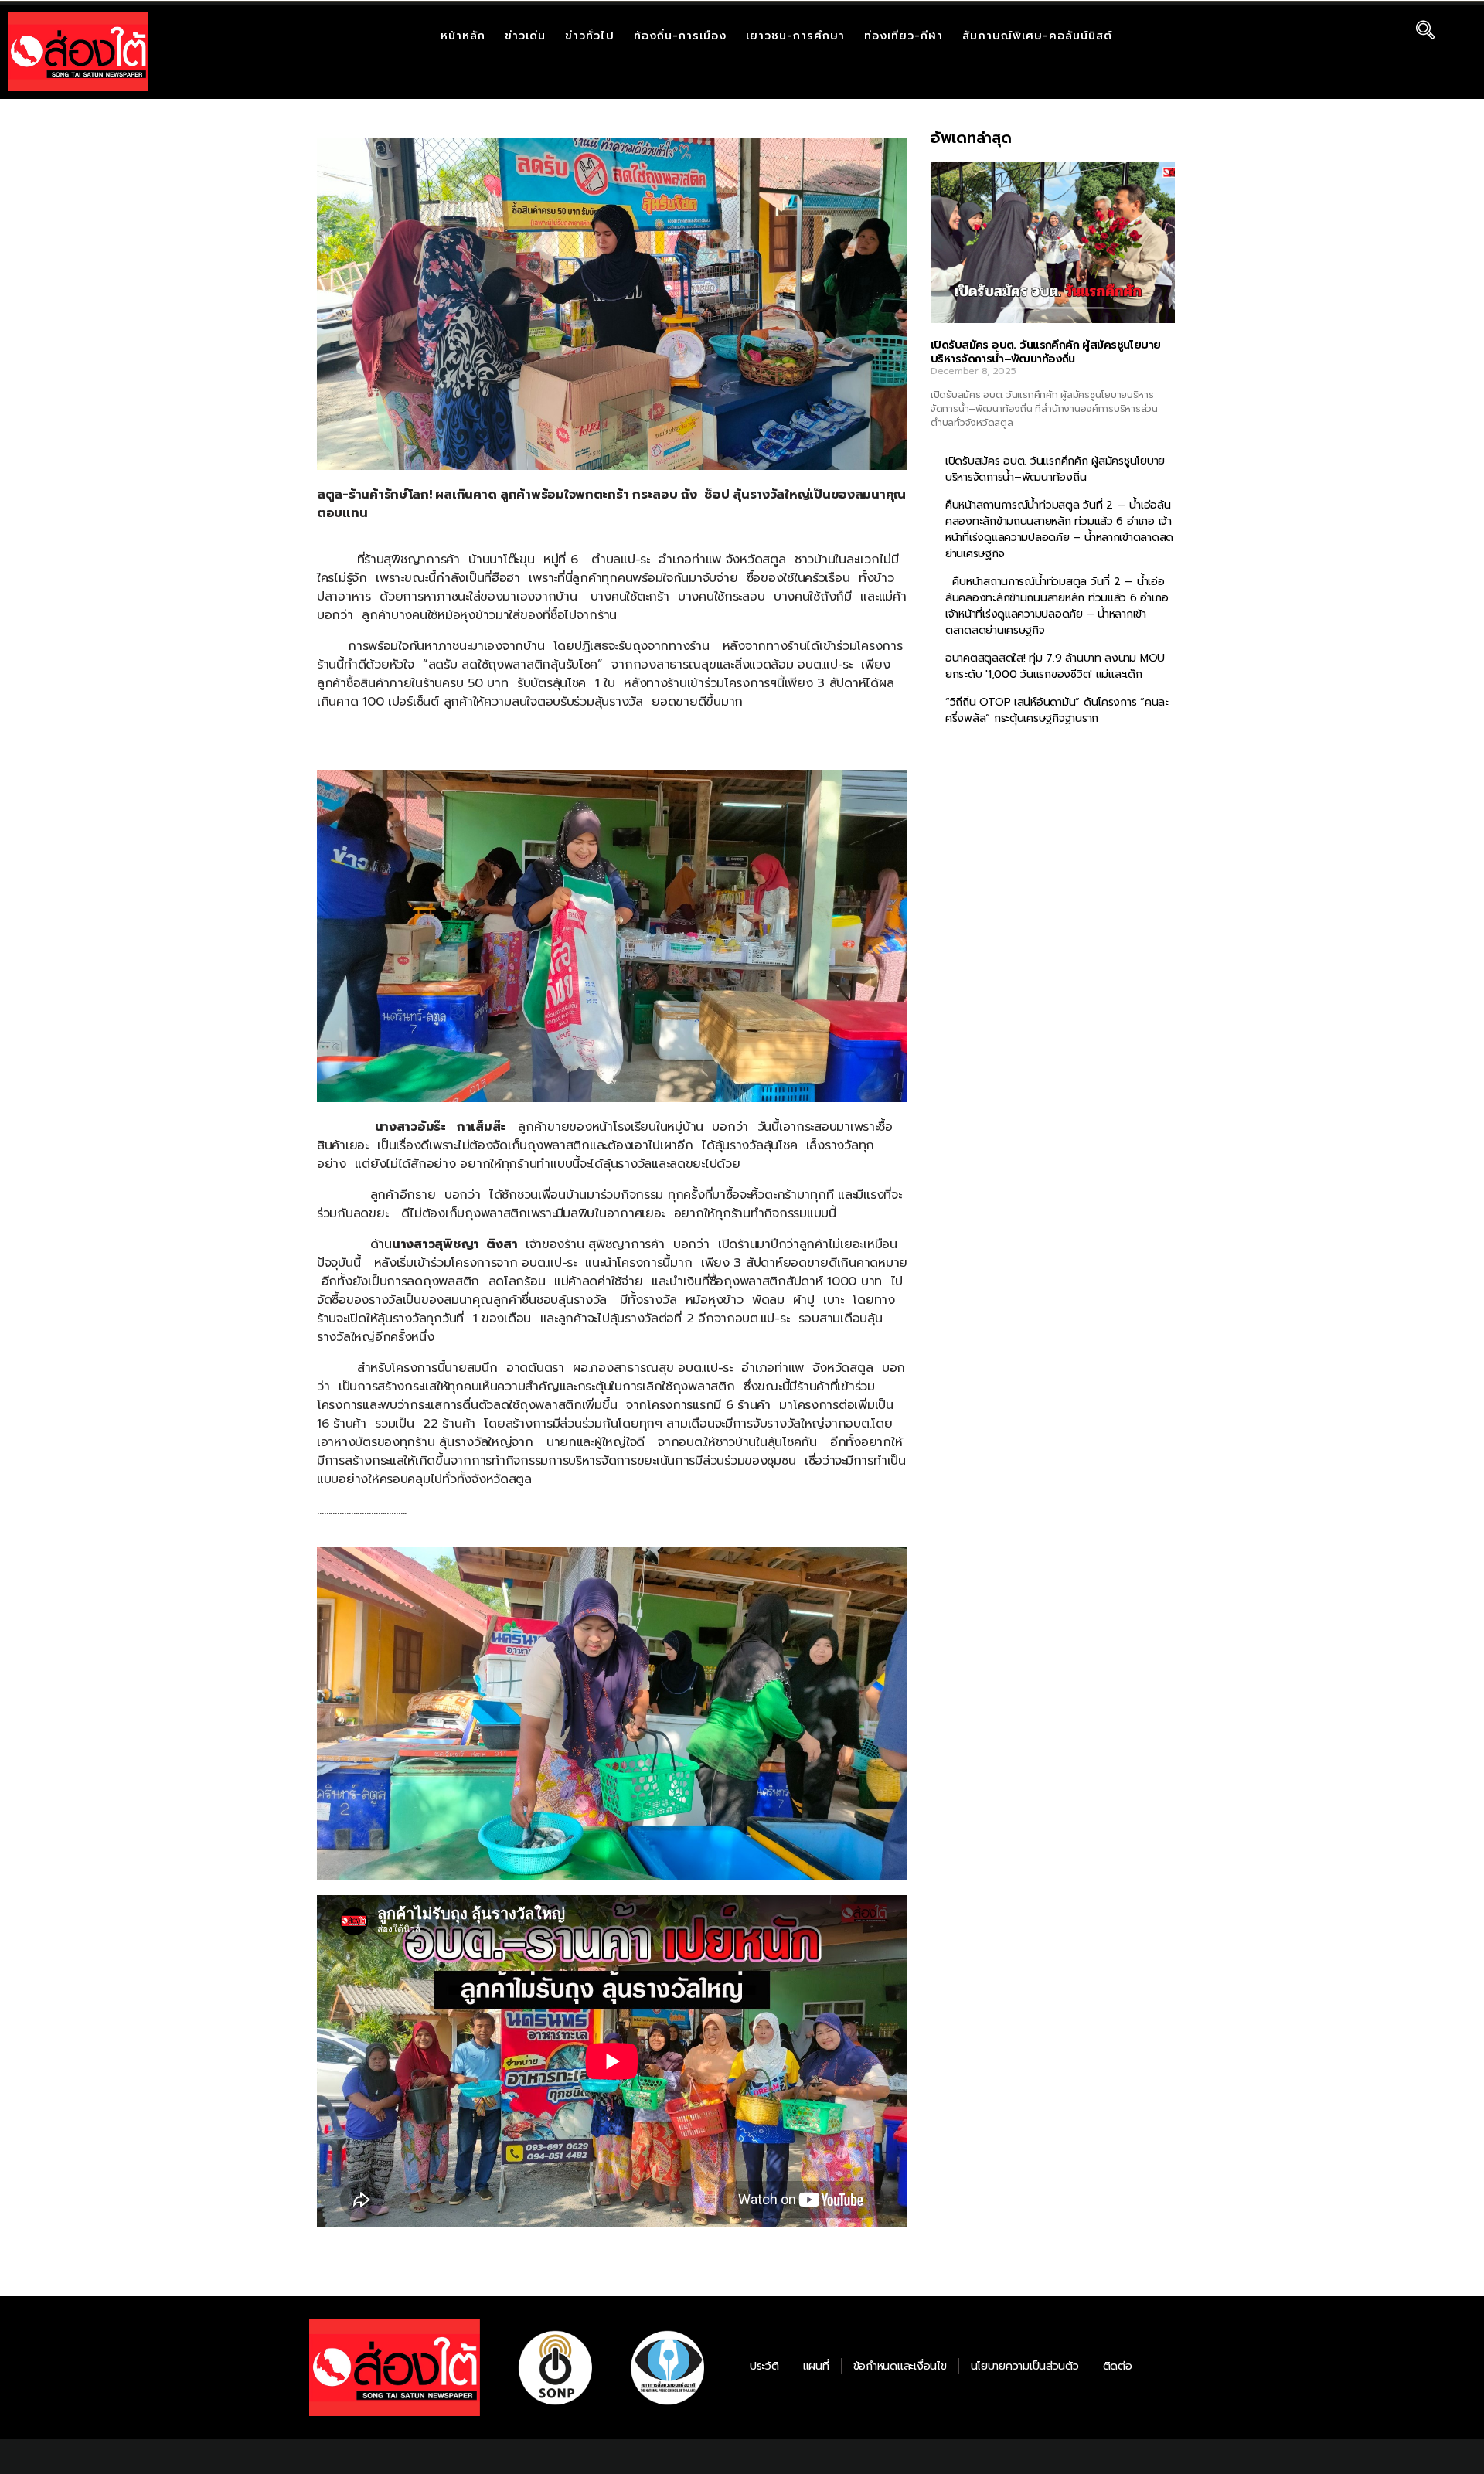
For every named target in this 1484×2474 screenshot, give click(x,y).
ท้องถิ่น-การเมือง (680, 36)
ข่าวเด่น (525, 36)
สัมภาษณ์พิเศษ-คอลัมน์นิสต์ (1037, 36)
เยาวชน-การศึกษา (795, 36)
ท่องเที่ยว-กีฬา (904, 36)
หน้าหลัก (463, 36)
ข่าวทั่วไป (590, 36)
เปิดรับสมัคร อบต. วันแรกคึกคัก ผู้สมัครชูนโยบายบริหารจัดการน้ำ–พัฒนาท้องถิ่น (1045, 352)
